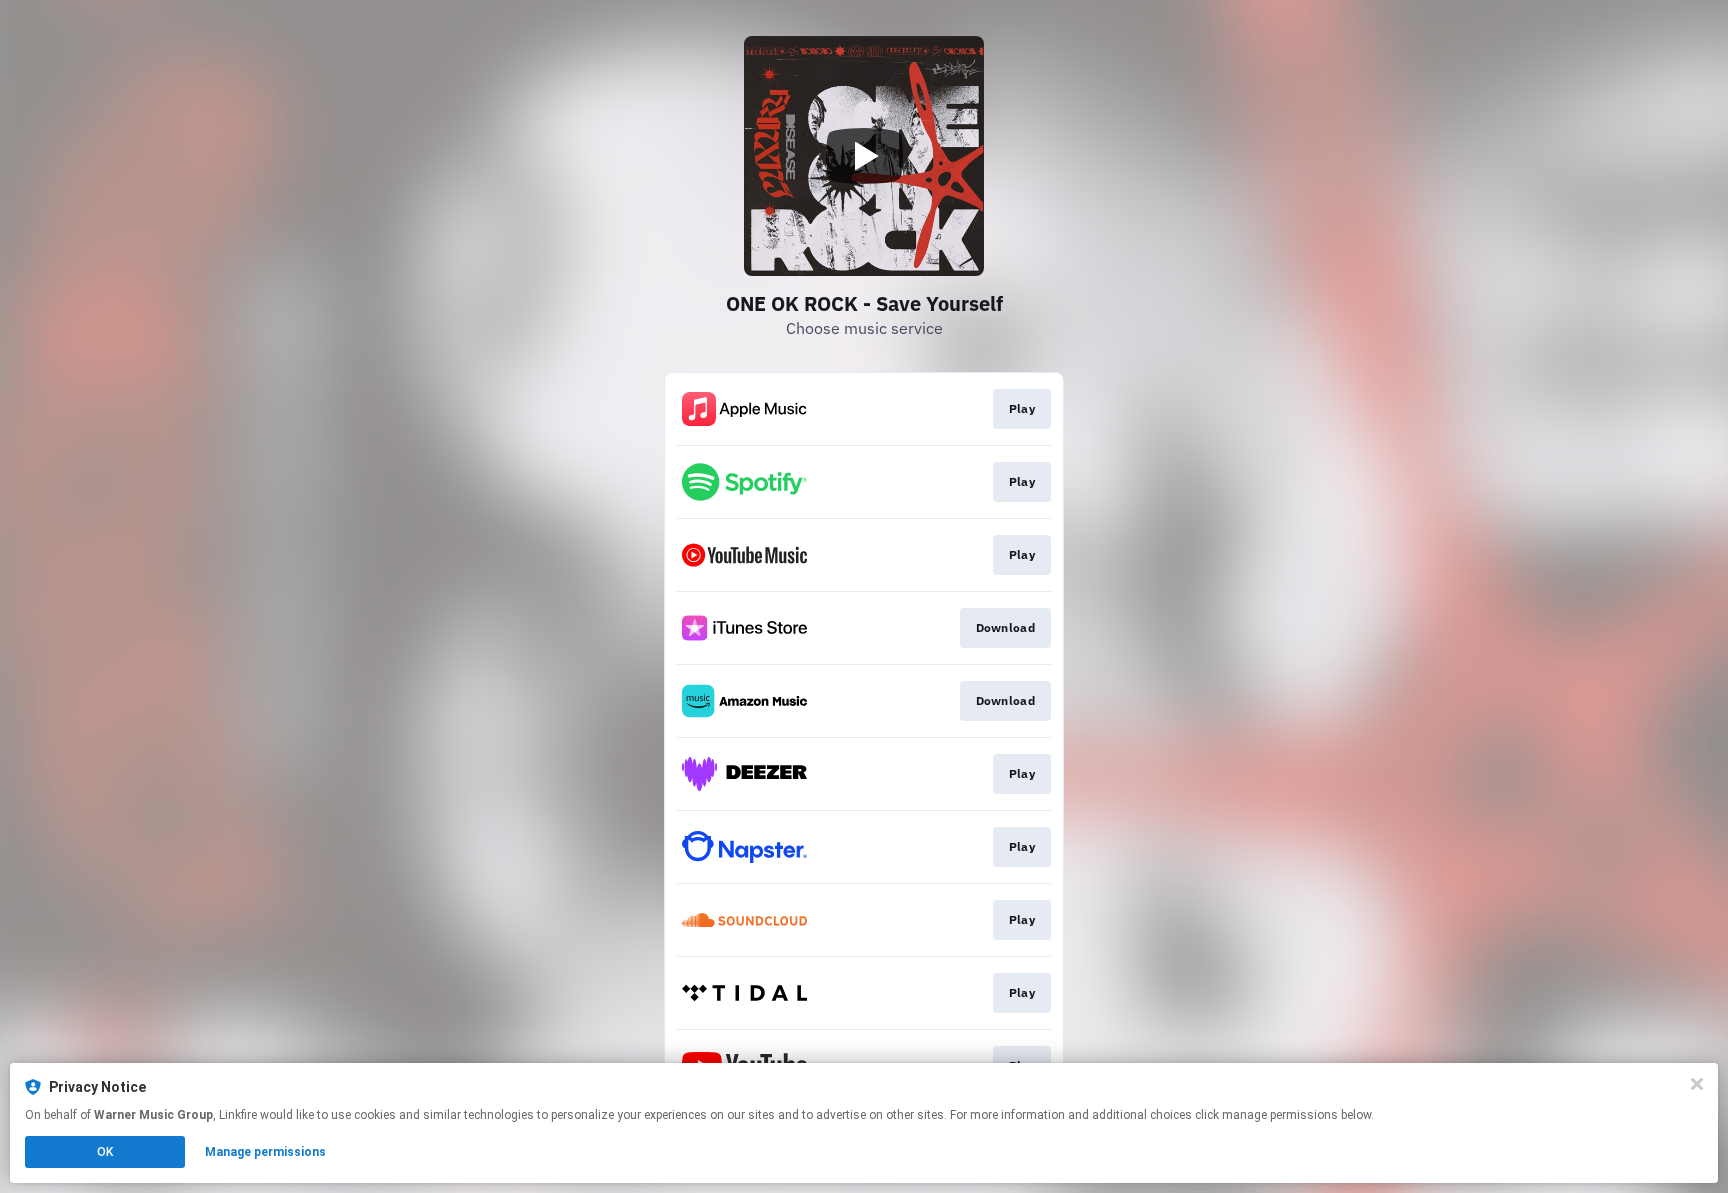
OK (105, 1152)
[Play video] (864, 156)
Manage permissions (265, 1152)
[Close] (1697, 1084)
